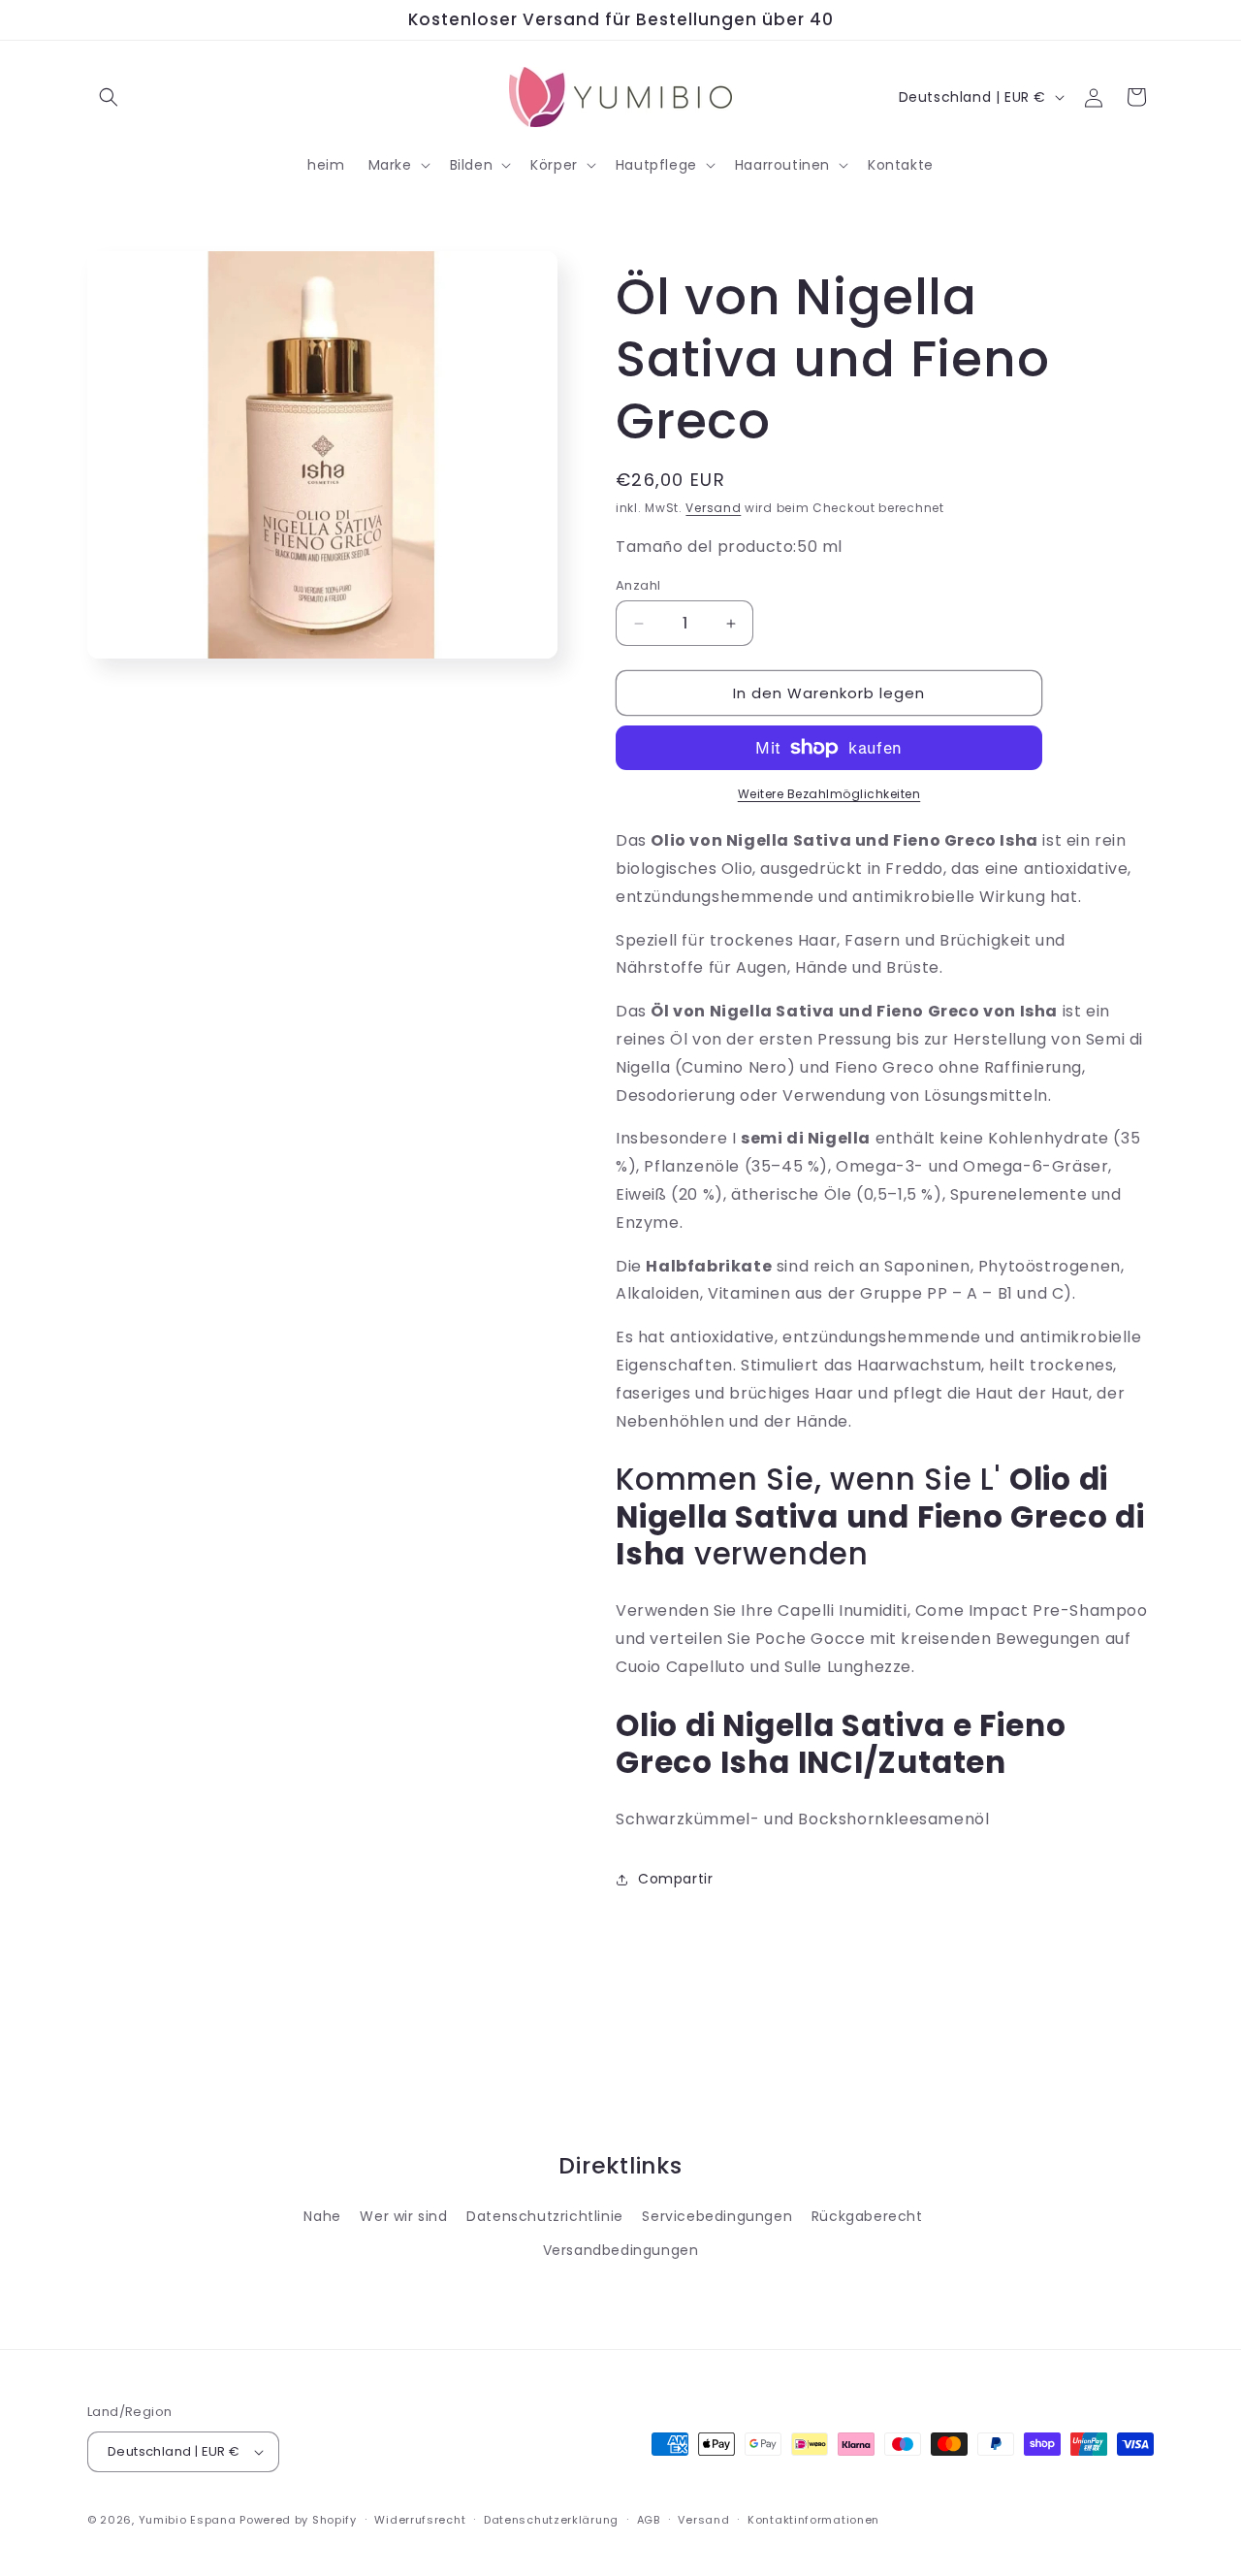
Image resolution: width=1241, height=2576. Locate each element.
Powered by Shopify (298, 2520)
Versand (713, 508)
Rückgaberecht (867, 2216)
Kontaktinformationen (813, 2520)
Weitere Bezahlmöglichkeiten (829, 794)
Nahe (322, 2216)
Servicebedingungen (717, 2216)
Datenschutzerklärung (551, 2520)
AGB (649, 2520)
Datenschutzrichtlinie (545, 2216)
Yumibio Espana (188, 2520)
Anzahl (638, 585)
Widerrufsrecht (420, 2520)
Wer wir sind (403, 2216)
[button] (398, 165)
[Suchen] (109, 97)
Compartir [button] (675, 1879)
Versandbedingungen (621, 2250)
